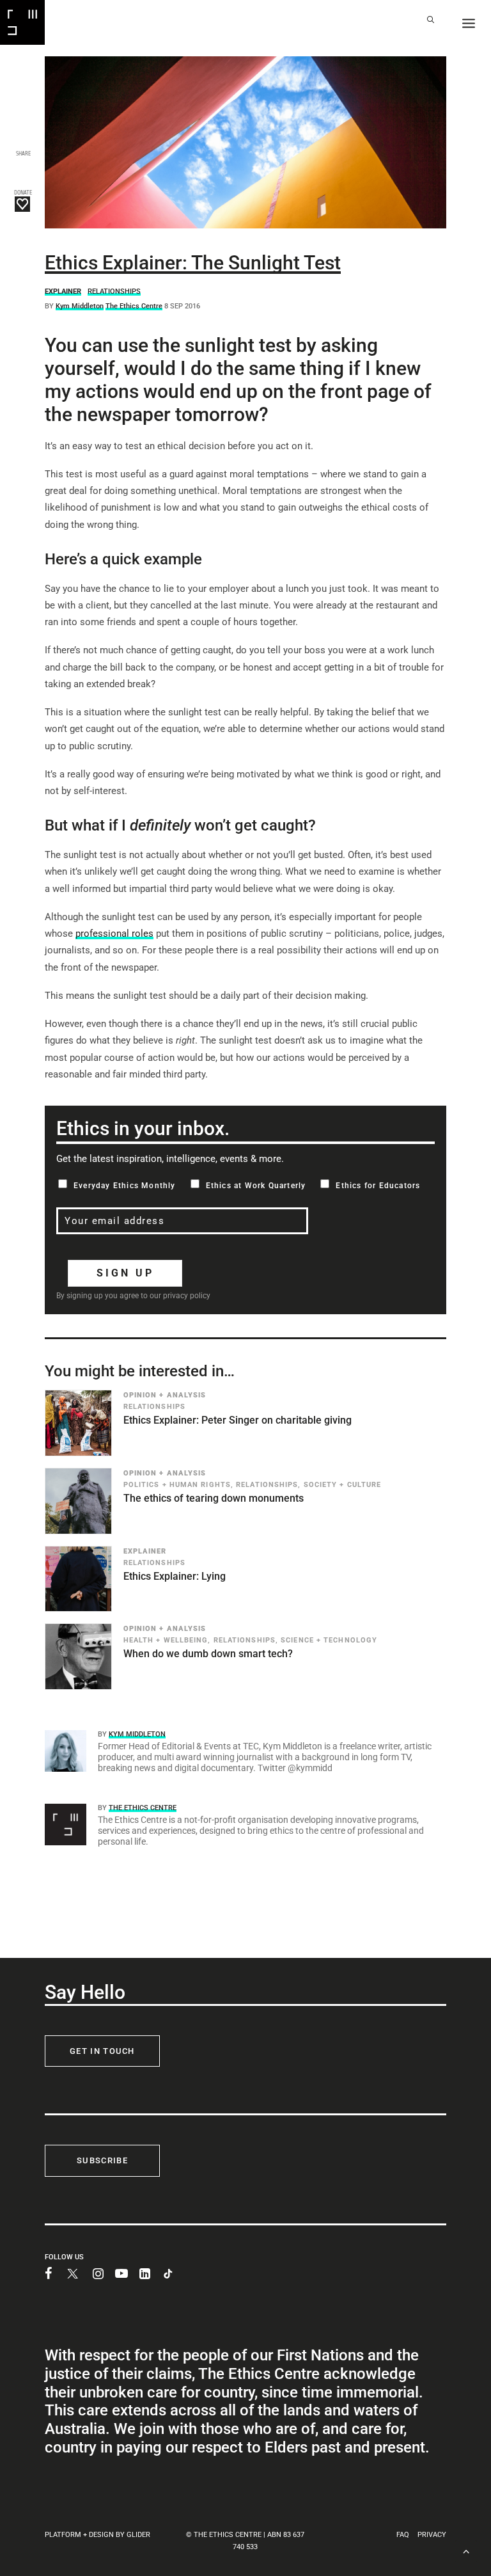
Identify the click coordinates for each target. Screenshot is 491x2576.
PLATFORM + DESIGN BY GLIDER (97, 2535)
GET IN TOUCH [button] (102, 2051)
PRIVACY (432, 2535)
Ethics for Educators (378, 1186)
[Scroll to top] (466, 2550)
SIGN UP (125, 1273)
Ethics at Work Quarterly (256, 1186)
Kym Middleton (80, 306)
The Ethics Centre (134, 306)
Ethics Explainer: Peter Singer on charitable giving (238, 1420)
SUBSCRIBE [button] (102, 2160)
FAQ (403, 2535)
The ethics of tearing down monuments (214, 1498)
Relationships (114, 291)
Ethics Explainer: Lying (175, 1576)
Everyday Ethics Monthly (125, 1186)
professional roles (114, 934)
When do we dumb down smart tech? (208, 1654)
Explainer (63, 291)
